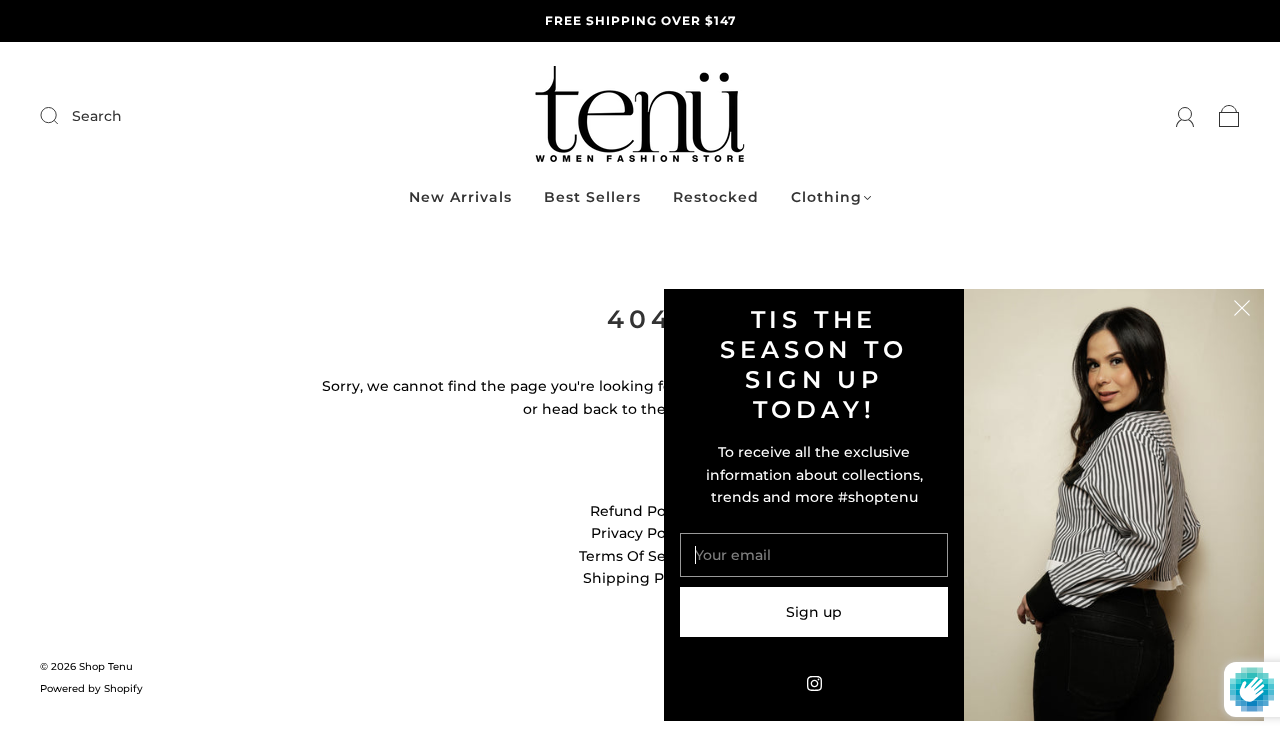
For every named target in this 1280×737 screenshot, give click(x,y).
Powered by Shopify (91, 688)
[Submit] (183, 116)
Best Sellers (592, 197)
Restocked (716, 197)
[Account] (1185, 116)
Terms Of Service (640, 556)
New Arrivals (460, 197)
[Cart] (1229, 116)
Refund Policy (640, 511)
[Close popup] (1242, 311)
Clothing (826, 197)
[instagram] (814, 683)
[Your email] (814, 555)
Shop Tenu (106, 666)
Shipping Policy (640, 578)
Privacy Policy (640, 533)
